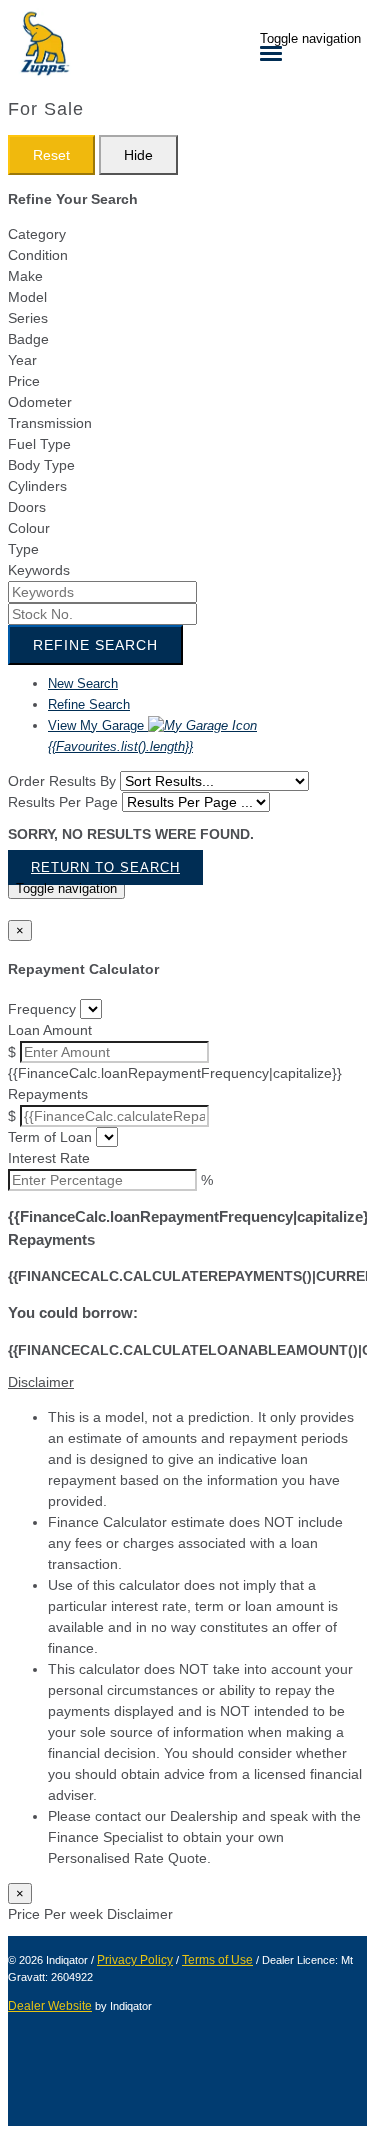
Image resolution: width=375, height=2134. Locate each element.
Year (22, 360)
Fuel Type (39, 444)
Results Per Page (63, 802)
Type (23, 549)
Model (27, 297)
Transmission (50, 423)
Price (24, 381)
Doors (27, 507)
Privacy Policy (135, 1960)
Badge (28, 339)
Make (25, 276)
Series (28, 318)
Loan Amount (50, 1030)
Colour (29, 528)
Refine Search (95, 645)
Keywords (39, 570)
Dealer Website (50, 2006)
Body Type (41, 465)
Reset (51, 155)
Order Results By (62, 781)
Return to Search (105, 867)
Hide (138, 155)
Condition (38, 255)
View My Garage (120, 736)
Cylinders (37, 486)
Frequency (42, 1009)
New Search (83, 683)
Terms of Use (217, 1960)
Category (37, 234)
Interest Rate (49, 1158)
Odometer (40, 402)
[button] (187, 1382)
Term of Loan (50, 1137)
